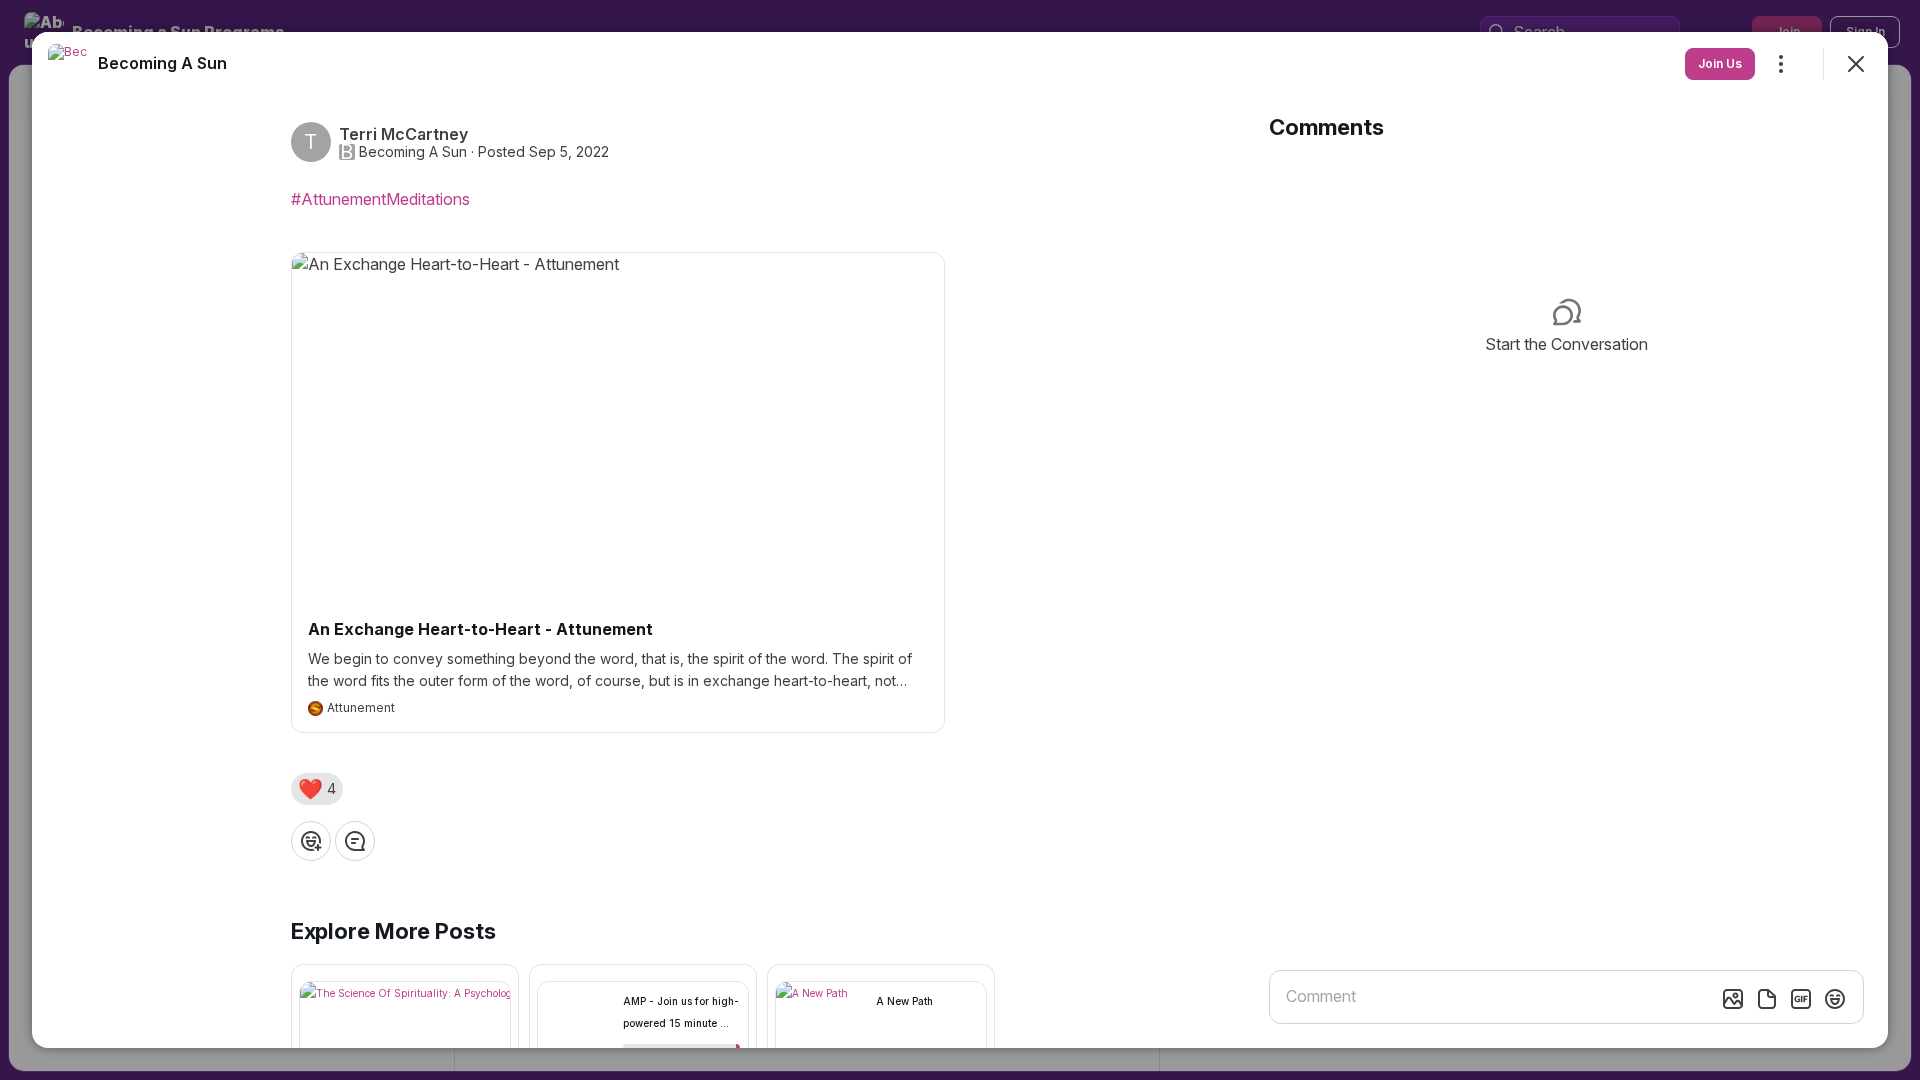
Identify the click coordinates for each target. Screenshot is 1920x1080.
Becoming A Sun (413, 152)
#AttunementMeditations (380, 199)
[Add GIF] (1801, 999)
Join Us (1720, 63)
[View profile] (68, 64)
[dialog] (960, 540)
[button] (317, 789)
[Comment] (355, 841)
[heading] (162, 63)
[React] (311, 841)
